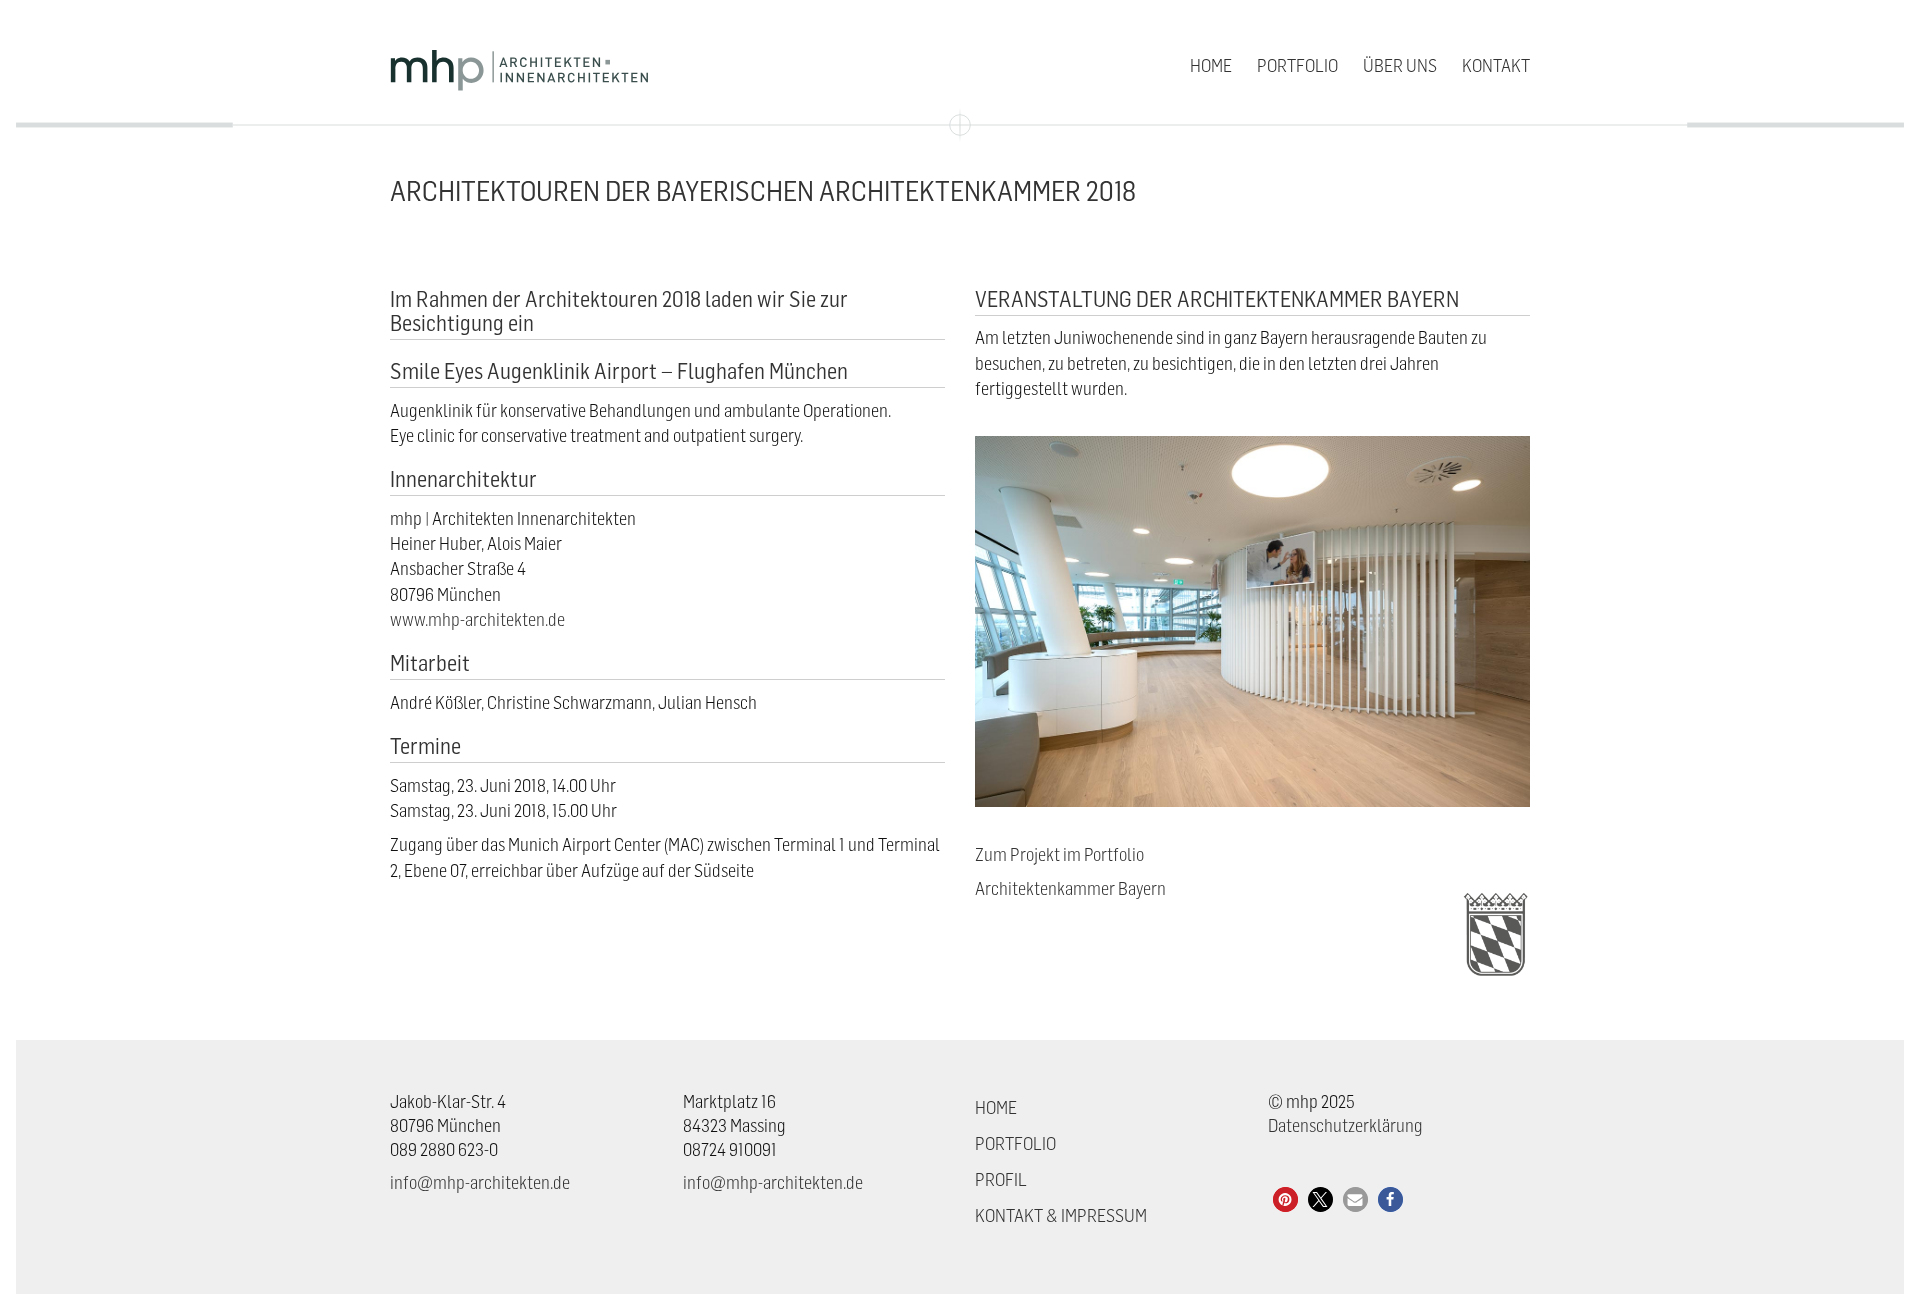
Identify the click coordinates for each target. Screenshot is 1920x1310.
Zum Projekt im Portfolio (1059, 854)
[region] (1660, 1193)
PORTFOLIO (1015, 1143)
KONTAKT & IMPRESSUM (1061, 1215)
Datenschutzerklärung (1345, 1125)
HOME (996, 1107)
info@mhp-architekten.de (480, 1182)
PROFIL (1001, 1179)
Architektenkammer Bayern (1070, 888)
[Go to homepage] (520, 66)
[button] (1285, 1199)
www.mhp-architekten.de (477, 619)
